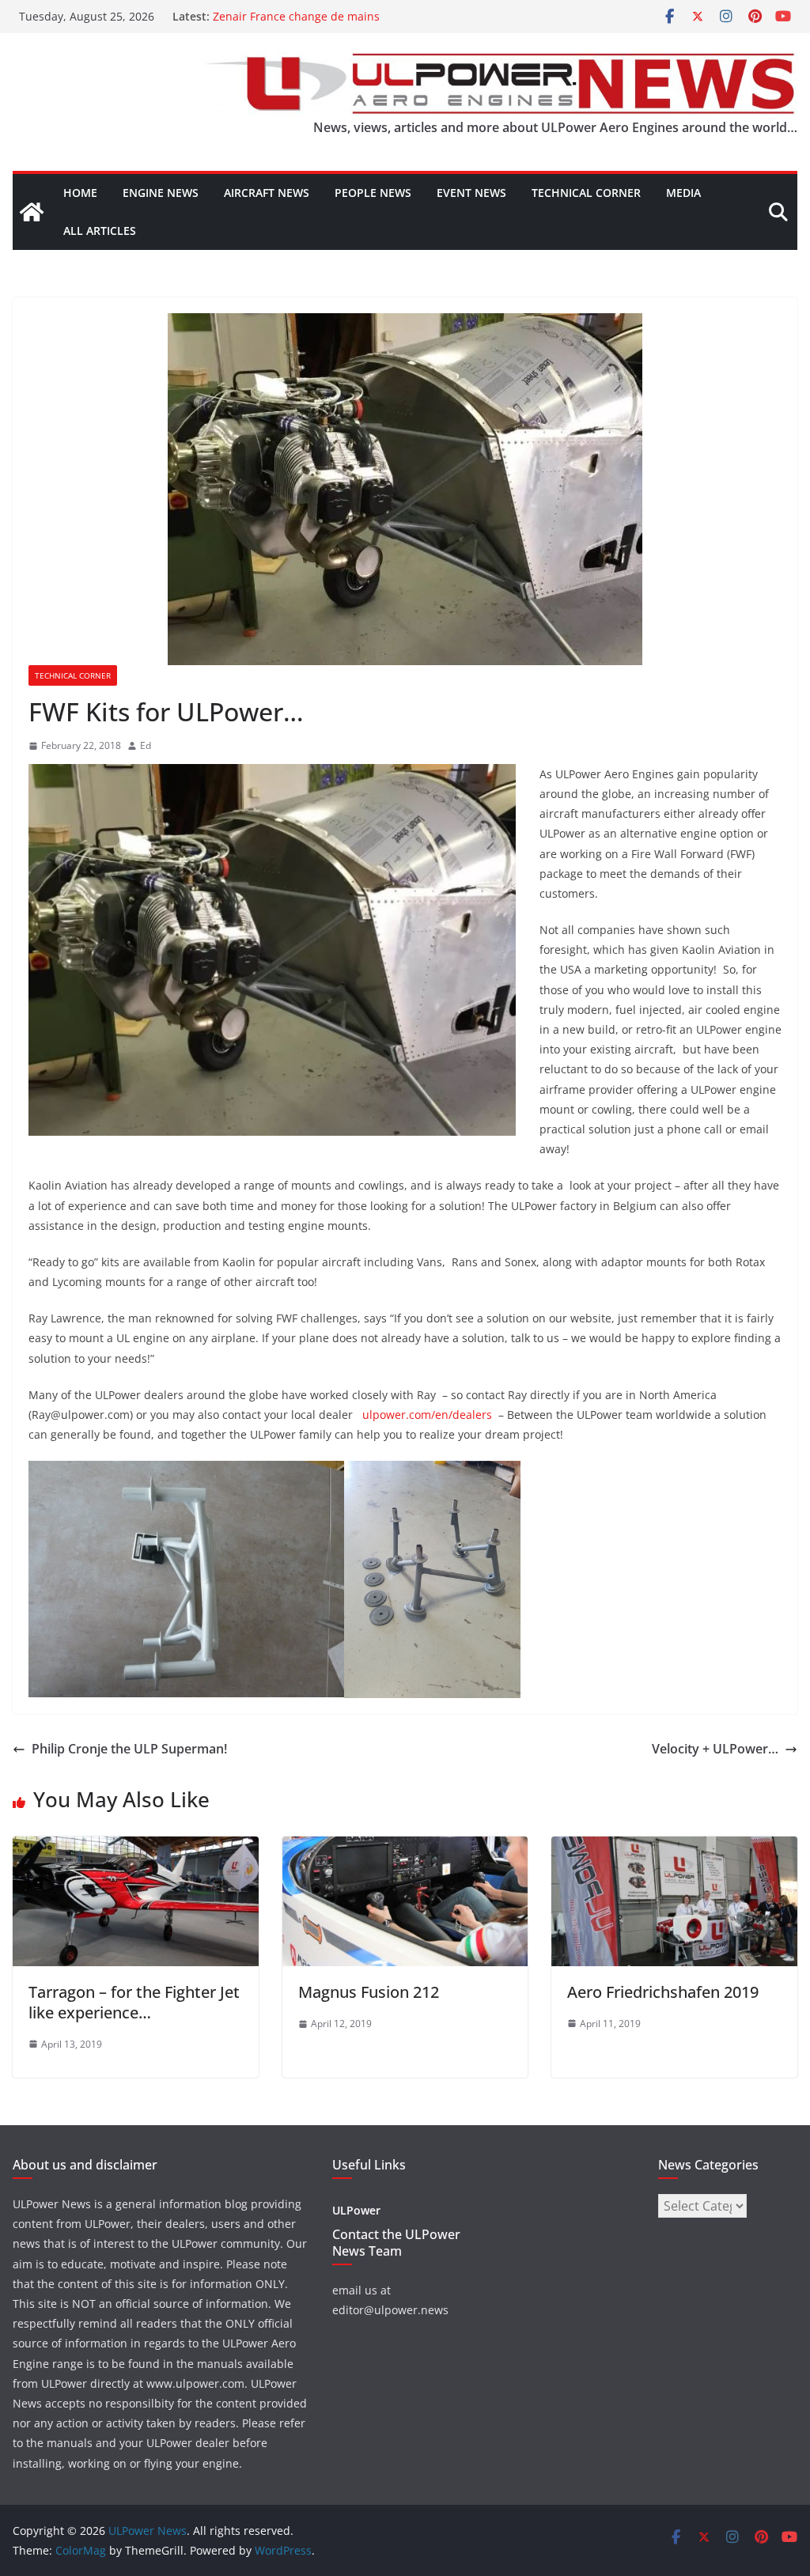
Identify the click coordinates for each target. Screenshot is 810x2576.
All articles (100, 231)
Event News (471, 193)
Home (80, 193)
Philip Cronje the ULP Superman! (129, 1749)
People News (373, 193)
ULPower (356, 2210)
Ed (146, 745)
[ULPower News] (32, 212)
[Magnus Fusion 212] (405, 1848)
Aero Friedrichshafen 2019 (663, 1992)
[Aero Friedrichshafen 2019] (674, 1848)
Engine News (161, 193)
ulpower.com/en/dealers (430, 1415)
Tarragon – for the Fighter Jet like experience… (134, 2002)
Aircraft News (267, 193)
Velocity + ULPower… (715, 1749)
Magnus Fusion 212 (369, 1992)
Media (683, 193)
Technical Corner (586, 193)
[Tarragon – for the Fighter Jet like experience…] (136, 1848)
